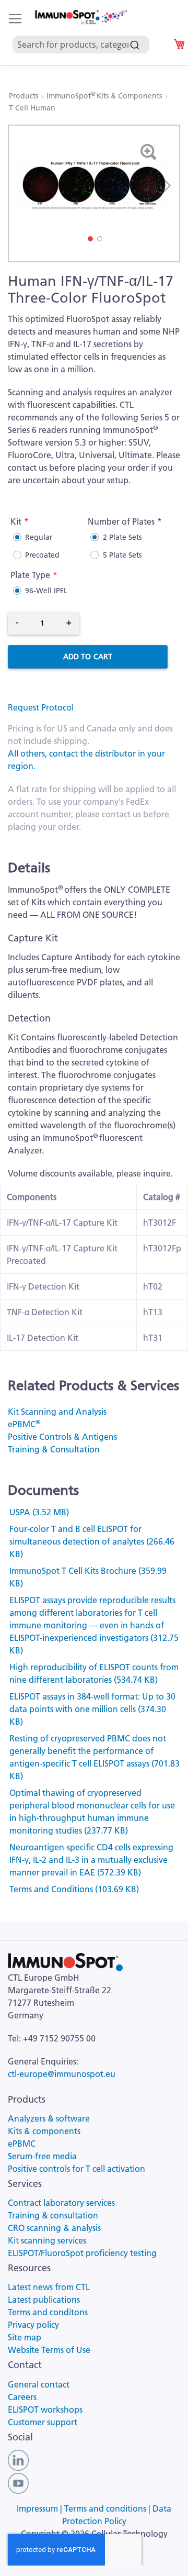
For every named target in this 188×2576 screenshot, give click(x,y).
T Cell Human (32, 108)
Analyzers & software (49, 2118)
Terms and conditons (48, 2312)
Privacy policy (33, 2325)
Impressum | (40, 2508)
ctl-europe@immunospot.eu (62, 2074)
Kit (16, 521)
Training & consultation (53, 2215)
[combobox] (85, 32)
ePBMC (24, 1424)
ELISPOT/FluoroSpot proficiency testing (82, 2253)
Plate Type (30, 575)
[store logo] (80, 17)
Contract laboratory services (61, 2203)
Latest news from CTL (49, 2287)
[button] (164, 186)
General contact (39, 2384)
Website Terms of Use (49, 2350)
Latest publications (44, 2300)
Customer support (43, 2422)
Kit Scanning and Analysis (57, 1412)
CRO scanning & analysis (54, 2228)
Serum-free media (42, 2156)
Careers (22, 2397)
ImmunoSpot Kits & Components (105, 96)
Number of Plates (121, 521)
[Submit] (135, 42)
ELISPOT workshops (45, 2410)
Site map (25, 2337)
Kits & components (44, 2131)
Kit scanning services (47, 2240)
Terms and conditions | (108, 2508)
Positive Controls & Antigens (62, 1437)
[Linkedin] (18, 2459)
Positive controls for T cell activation (77, 2169)
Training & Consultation (54, 1449)
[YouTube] (18, 2482)
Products (25, 96)
